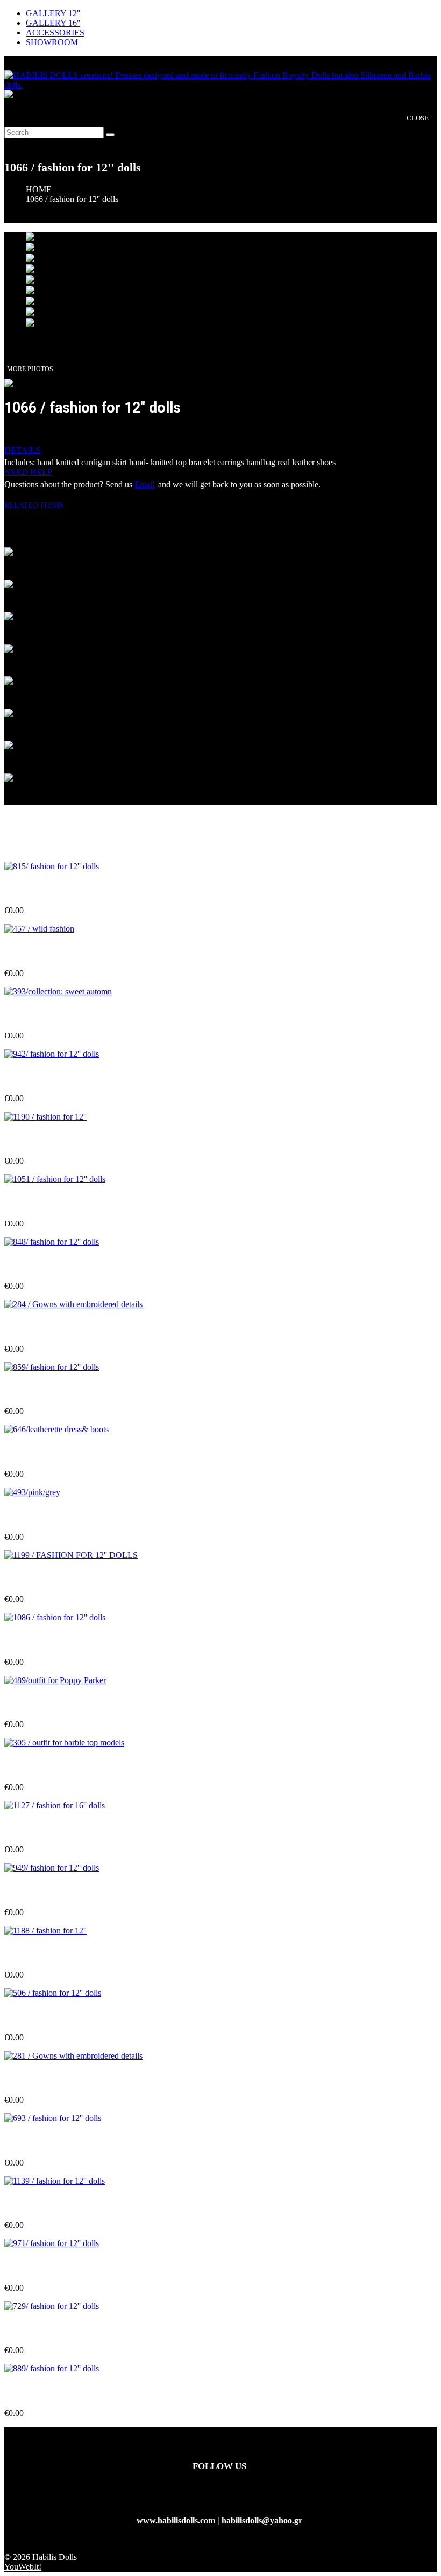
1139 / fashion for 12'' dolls (52, 2204)
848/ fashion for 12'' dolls (49, 1265)
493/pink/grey (29, 1515)
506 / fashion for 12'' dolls (51, 2016)
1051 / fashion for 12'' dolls (53, 1203)
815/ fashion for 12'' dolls (49, 889)
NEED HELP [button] (28, 472)
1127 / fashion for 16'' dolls (52, 1828)
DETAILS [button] (22, 450)
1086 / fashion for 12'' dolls (53, 1640)
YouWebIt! (23, 2567)
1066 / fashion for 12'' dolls (72, 199)
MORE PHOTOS (30, 369)
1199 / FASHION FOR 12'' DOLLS (69, 1578)
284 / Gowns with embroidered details (73, 1328)
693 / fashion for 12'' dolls (51, 2142)
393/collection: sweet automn (56, 1015)
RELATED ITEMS (38, 505)
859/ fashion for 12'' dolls (49, 1390)
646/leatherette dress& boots (56, 1453)
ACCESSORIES (55, 33)
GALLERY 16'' (53, 23)
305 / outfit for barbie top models (64, 1766)
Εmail (144, 484)
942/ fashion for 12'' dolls (49, 1077)
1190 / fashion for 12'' (43, 1140)
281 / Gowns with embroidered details (73, 2079)
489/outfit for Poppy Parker (55, 1703)
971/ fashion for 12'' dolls (49, 2267)
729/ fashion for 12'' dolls (49, 2329)
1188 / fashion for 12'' (43, 1954)
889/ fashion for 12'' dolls (49, 2392)
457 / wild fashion (36, 952)
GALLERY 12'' (53, 13)
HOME (39, 189)
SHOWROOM (52, 42)
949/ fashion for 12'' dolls (49, 1891)
